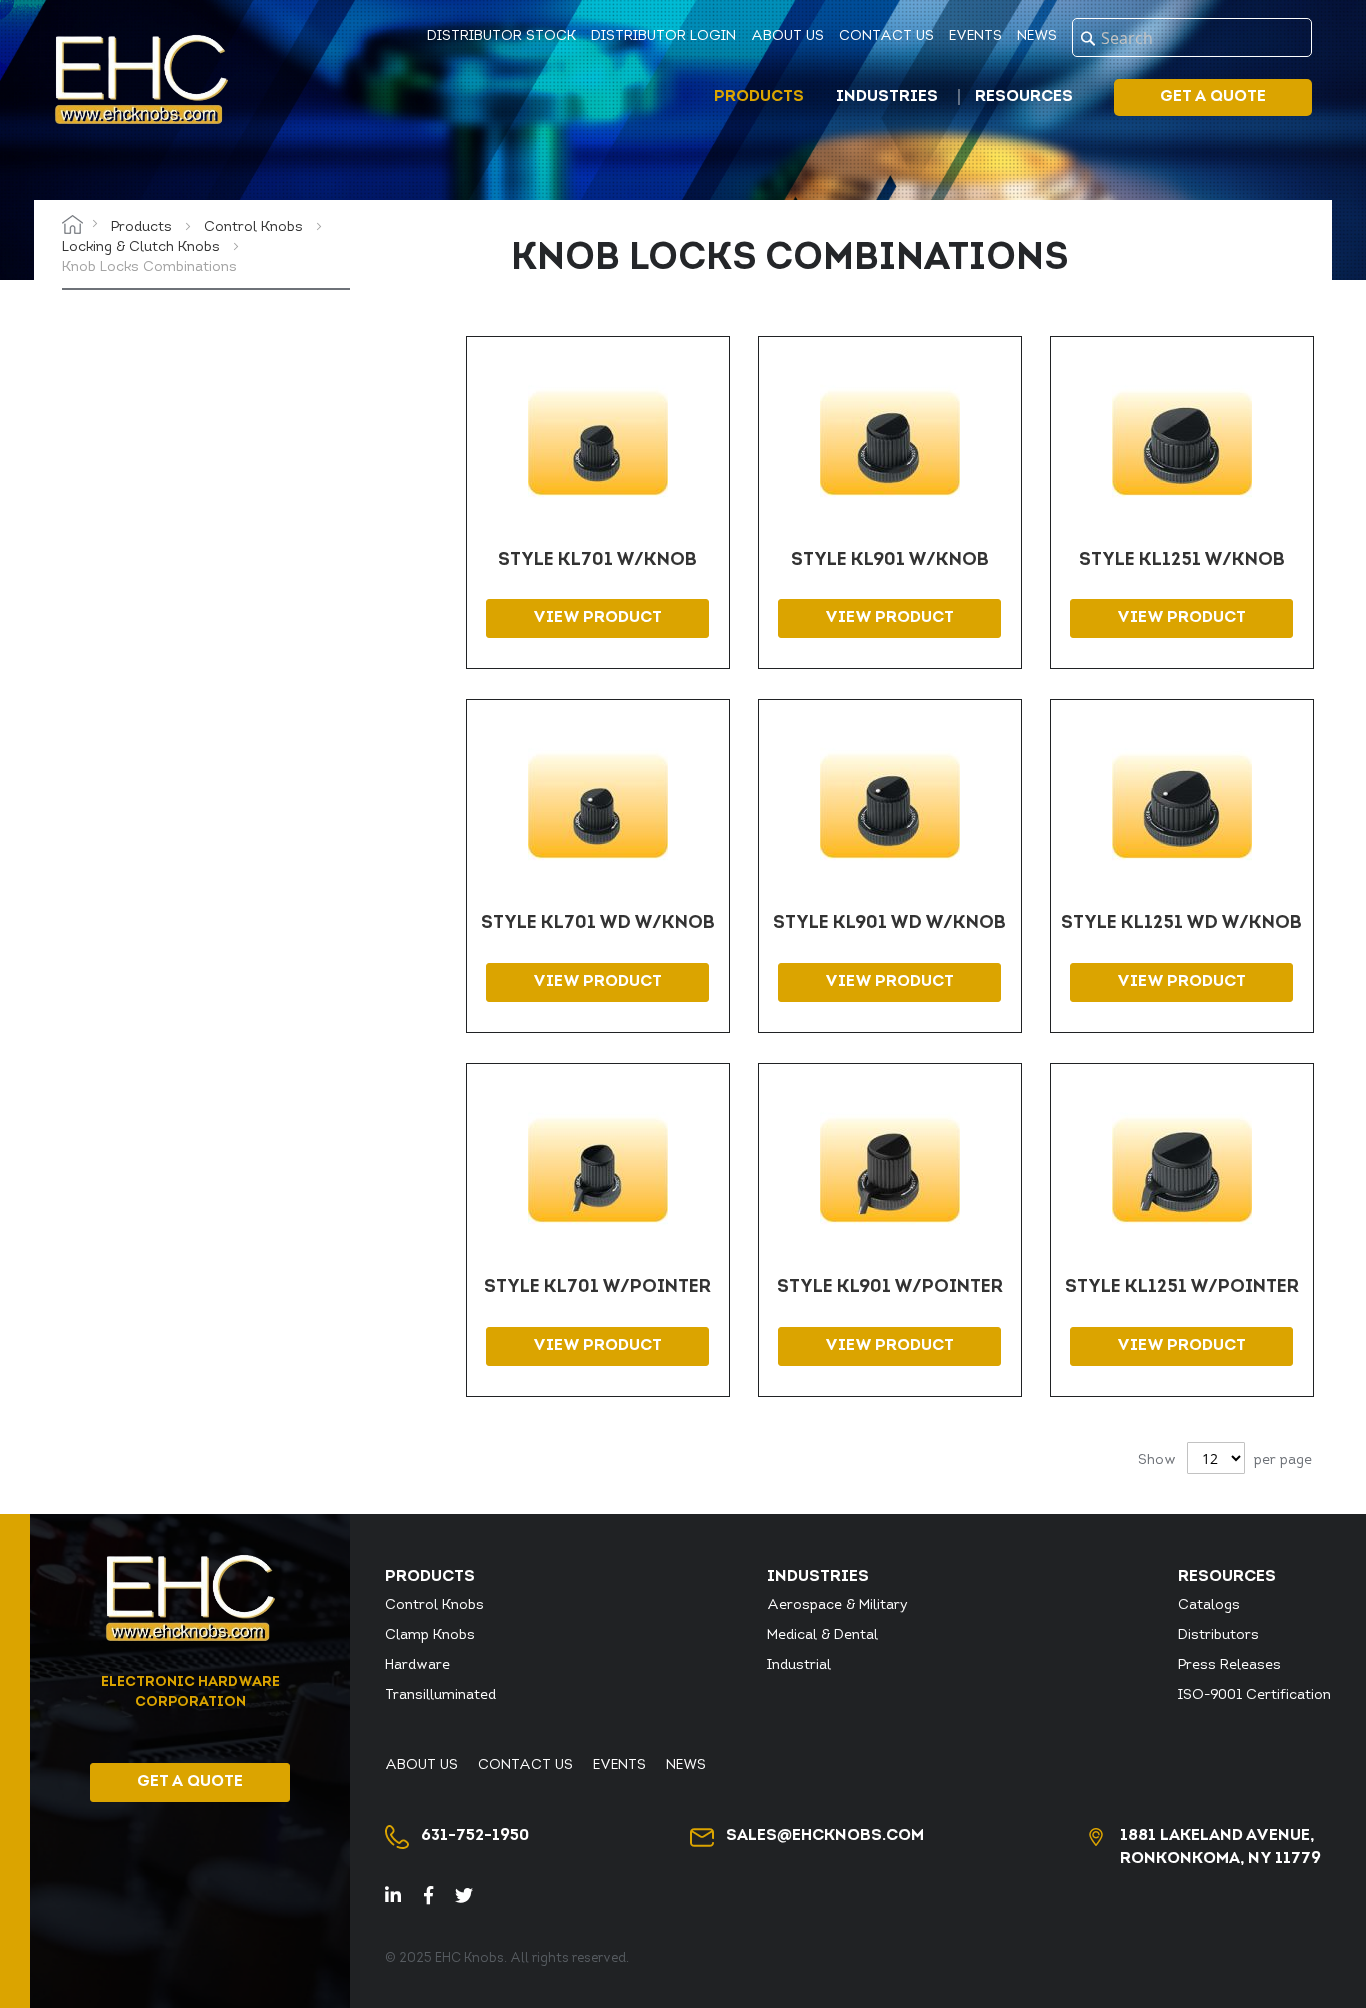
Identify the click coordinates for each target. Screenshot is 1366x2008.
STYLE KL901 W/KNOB (890, 561)
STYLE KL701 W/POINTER (597, 1288)
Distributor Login (663, 36)
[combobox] (1192, 37)
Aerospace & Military (837, 1605)
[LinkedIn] (404, 1898)
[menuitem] (763, 97)
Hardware (417, 1665)
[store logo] (141, 79)
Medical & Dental (822, 1635)
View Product (597, 618)
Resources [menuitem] (1024, 97)
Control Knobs (255, 227)
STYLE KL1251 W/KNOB (1182, 561)
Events (975, 36)
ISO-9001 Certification (1254, 1695)
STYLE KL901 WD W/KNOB (889, 924)
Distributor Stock (501, 36)
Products (143, 227)
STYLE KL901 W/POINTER (890, 1288)
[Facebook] (437, 1898)
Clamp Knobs (430, 1635)
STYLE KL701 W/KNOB (597, 561)
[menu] (897, 98)
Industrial (799, 1665)
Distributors (1218, 1635)
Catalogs (1209, 1605)
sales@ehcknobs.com (825, 1836)
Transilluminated (440, 1695)
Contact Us (886, 36)
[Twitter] (473, 1898)
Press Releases (1229, 1665)
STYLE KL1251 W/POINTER (1182, 1288)
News (1037, 36)
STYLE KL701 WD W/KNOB (598, 924)
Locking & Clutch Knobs (143, 247)
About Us (787, 36)
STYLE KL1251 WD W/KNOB (1181, 924)
